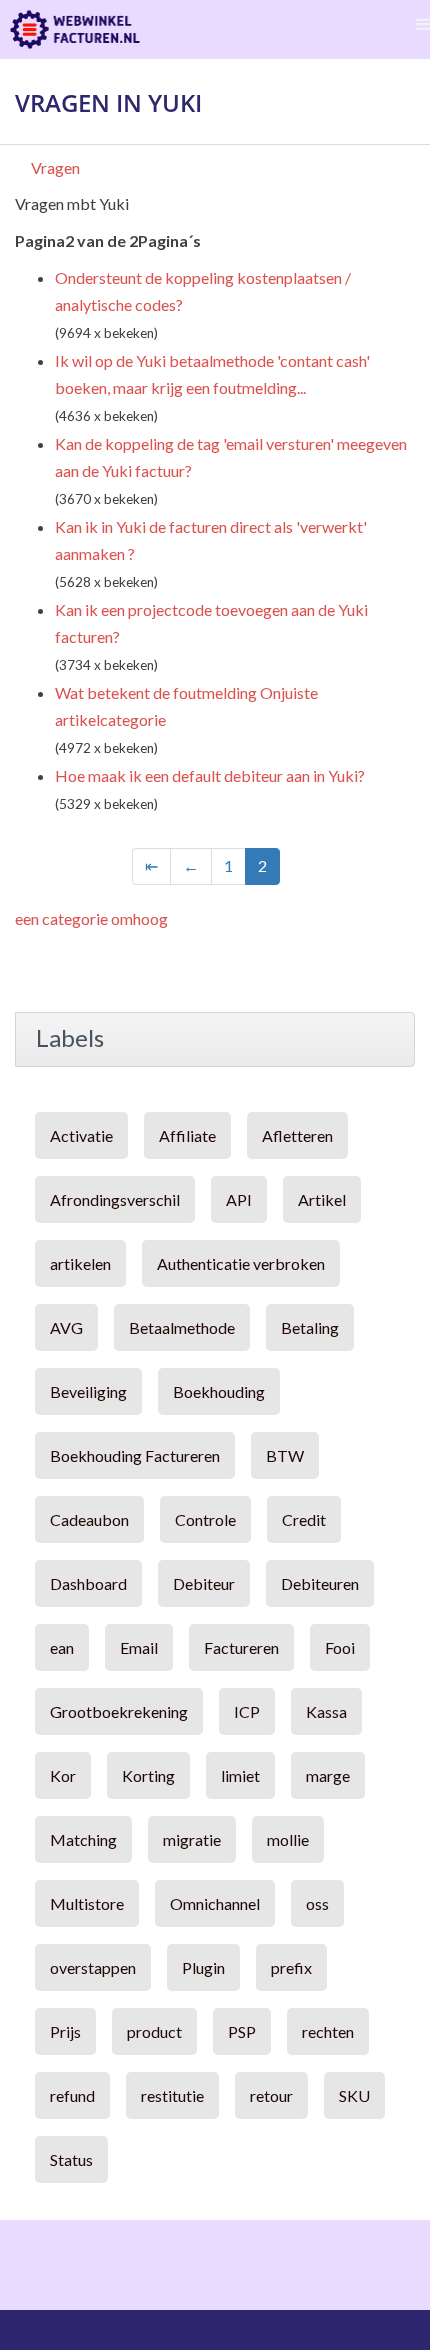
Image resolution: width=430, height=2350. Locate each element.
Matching (83, 1839)
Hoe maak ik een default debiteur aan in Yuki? (210, 775)
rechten (328, 2031)
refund (72, 2095)
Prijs (65, 2031)
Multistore (87, 1903)
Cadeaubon (89, 1519)
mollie (288, 1839)
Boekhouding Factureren (135, 1455)
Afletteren (297, 1135)
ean (62, 1647)
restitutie (172, 2095)
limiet (240, 1775)
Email (139, 1647)
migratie (192, 1839)
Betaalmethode (182, 1327)
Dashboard (88, 1583)
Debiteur (204, 1583)
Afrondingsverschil (115, 1199)
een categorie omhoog (91, 918)
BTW (285, 1455)
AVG (66, 1327)
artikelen (80, 1263)
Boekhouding (219, 1391)
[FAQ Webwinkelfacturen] (75, 29)
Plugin (203, 1967)
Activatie (81, 1135)
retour (271, 2095)
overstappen (93, 1967)
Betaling (310, 1327)
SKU (354, 2095)
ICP (247, 1711)
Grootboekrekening (119, 1711)
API (239, 1199)
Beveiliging (88, 1391)
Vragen (55, 167)
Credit (304, 1519)
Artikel (322, 1199)
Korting (148, 1775)
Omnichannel (215, 1903)
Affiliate (187, 1135)
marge (328, 1775)
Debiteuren (320, 1583)
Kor (63, 1775)
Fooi (340, 1647)
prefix (291, 1967)
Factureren (241, 1647)
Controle (205, 1519)
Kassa (326, 1711)
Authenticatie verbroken (241, 1263)
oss (317, 1903)
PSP (242, 2031)
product (154, 2031)
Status (71, 2159)
